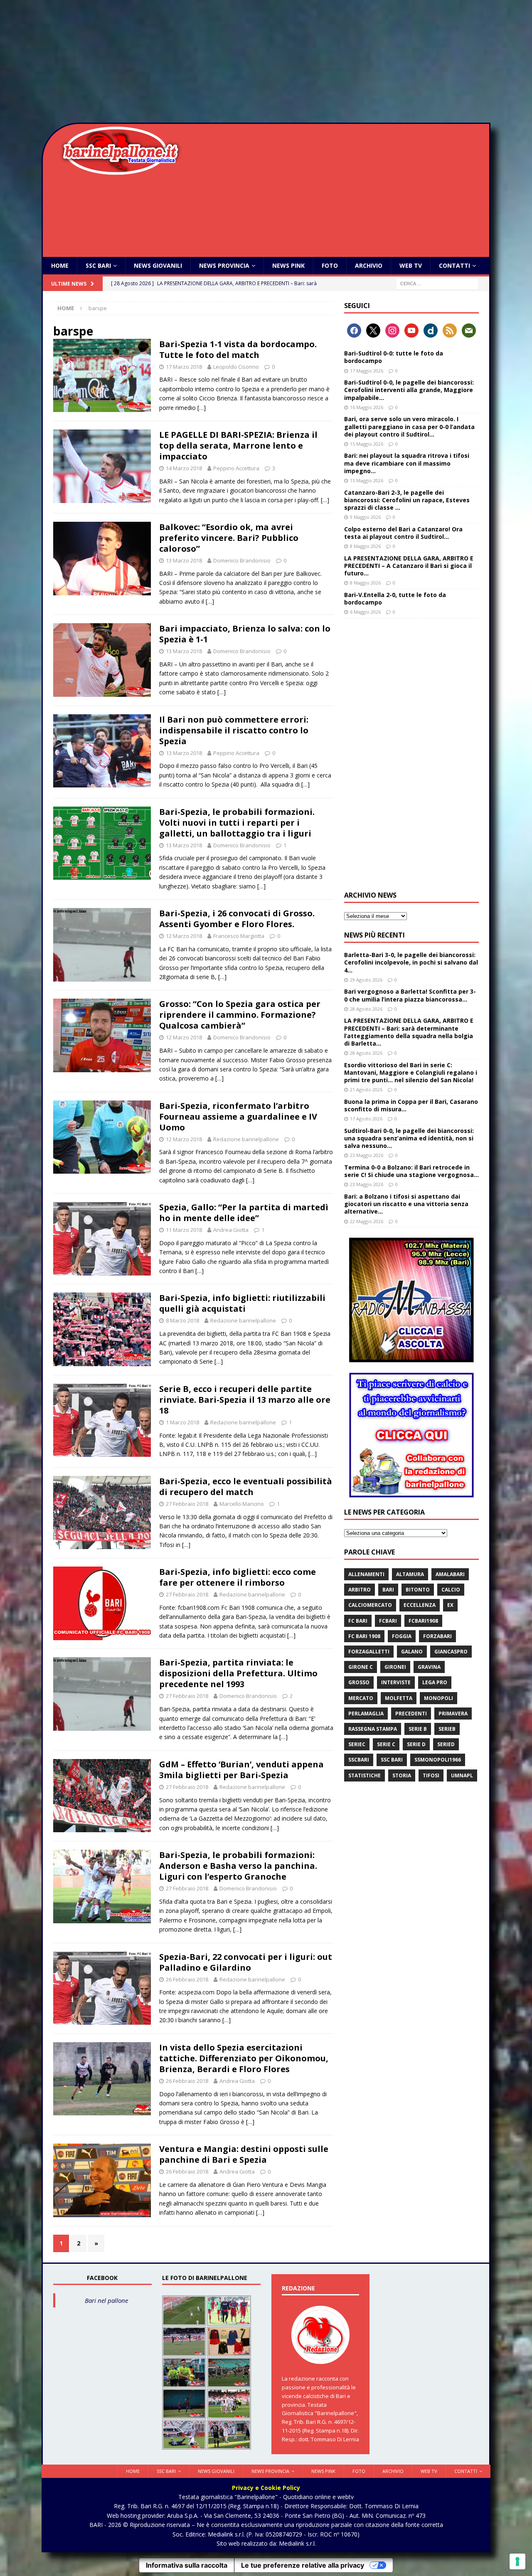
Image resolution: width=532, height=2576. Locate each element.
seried (446, 1744)
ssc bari (392, 1760)
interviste (396, 1682)
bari (388, 1590)
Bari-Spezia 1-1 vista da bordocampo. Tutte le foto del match (238, 349)
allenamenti (366, 1574)
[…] (202, 408)
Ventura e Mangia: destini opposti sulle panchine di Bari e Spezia (244, 2154)
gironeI (395, 1667)
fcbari (388, 1621)
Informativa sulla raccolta (187, 2565)
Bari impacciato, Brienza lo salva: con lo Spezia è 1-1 (245, 634)
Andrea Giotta (231, 1230)
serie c (386, 1744)
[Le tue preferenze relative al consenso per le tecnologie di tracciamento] (517, 2561)
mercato (361, 1698)
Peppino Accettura (236, 468)
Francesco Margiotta (239, 936)
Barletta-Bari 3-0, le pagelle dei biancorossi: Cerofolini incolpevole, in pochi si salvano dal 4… (411, 962)
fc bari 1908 (364, 1636)
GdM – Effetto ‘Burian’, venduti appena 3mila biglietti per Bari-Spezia (241, 1770)
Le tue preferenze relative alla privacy (303, 2565)
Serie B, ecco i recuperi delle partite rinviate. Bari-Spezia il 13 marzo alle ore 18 (245, 1400)
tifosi (431, 1775)
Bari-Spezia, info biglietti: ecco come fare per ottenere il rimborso (238, 1577)
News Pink (288, 265)
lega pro (435, 1682)
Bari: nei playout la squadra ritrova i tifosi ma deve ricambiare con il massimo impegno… (407, 463)
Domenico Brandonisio (242, 560)
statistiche (365, 1775)
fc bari (358, 1621)
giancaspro (451, 1652)
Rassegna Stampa (373, 1729)
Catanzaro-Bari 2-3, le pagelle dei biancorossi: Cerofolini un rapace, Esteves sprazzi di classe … (407, 500)
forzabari (437, 1636)
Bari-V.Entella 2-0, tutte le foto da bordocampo (395, 598)
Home (60, 265)
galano (412, 1652)
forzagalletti (369, 1652)
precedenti (411, 1714)
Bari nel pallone (106, 2300)
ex (450, 1605)
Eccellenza (420, 1605)
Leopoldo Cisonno (236, 367)
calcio (451, 1590)
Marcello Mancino (242, 1504)
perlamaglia (366, 1714)
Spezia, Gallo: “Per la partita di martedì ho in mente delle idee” (244, 1213)
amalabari (450, 1574)
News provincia (224, 265)
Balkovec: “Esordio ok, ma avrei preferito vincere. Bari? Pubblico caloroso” (229, 538)
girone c (361, 1667)
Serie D (416, 1744)
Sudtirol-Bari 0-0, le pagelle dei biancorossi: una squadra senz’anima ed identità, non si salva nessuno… (409, 1138)
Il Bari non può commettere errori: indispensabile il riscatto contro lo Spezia (234, 730)
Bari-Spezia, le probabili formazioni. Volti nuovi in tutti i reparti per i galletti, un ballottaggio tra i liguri (237, 823)
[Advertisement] (266, 62)
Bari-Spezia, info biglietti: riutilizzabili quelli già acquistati (242, 1303)
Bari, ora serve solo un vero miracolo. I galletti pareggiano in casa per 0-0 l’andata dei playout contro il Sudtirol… (409, 426)
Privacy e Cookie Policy (266, 2488)
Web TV (411, 265)
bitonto (418, 1590)
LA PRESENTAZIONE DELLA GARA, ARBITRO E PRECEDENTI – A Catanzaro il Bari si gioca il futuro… (409, 566)
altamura (410, 1574)
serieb (447, 1729)
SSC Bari (98, 265)
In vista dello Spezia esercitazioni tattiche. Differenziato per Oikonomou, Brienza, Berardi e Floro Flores (244, 2058)
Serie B (418, 1729)
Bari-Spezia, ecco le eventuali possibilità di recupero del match (246, 1487)
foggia (402, 1636)
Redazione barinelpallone (246, 1139)
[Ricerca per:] (437, 283)
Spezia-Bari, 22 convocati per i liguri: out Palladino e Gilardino (246, 1962)
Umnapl (462, 1775)
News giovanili (158, 265)
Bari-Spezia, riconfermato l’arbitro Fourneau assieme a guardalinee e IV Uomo (238, 1117)
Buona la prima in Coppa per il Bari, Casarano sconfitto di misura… (411, 1105)
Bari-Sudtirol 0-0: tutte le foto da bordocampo (394, 357)
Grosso (359, 1682)
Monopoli (438, 1698)
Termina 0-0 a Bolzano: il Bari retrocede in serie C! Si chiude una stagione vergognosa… (411, 1171)
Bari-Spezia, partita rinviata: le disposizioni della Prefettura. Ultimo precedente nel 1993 (238, 1673)
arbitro (360, 1590)
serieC (357, 1744)
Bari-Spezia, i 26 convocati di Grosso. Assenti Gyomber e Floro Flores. (237, 919)
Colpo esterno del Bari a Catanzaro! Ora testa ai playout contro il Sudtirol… (403, 533)
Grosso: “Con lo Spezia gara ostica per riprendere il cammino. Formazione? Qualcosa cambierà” (240, 1015)
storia (402, 1775)
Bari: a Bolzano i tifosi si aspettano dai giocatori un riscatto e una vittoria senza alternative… (406, 1204)
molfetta (399, 1698)
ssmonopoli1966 (438, 1760)
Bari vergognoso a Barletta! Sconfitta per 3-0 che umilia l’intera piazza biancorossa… (410, 995)
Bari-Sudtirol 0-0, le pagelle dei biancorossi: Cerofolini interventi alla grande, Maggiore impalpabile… (409, 390)
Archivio (369, 265)
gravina (429, 1667)
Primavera (453, 1714)
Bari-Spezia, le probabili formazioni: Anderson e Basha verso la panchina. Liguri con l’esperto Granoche (238, 1866)
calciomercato (370, 1605)
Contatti (454, 265)
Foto (330, 265)
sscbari (359, 1760)
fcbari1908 (423, 1621)
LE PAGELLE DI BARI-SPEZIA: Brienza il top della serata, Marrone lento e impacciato (238, 445)
